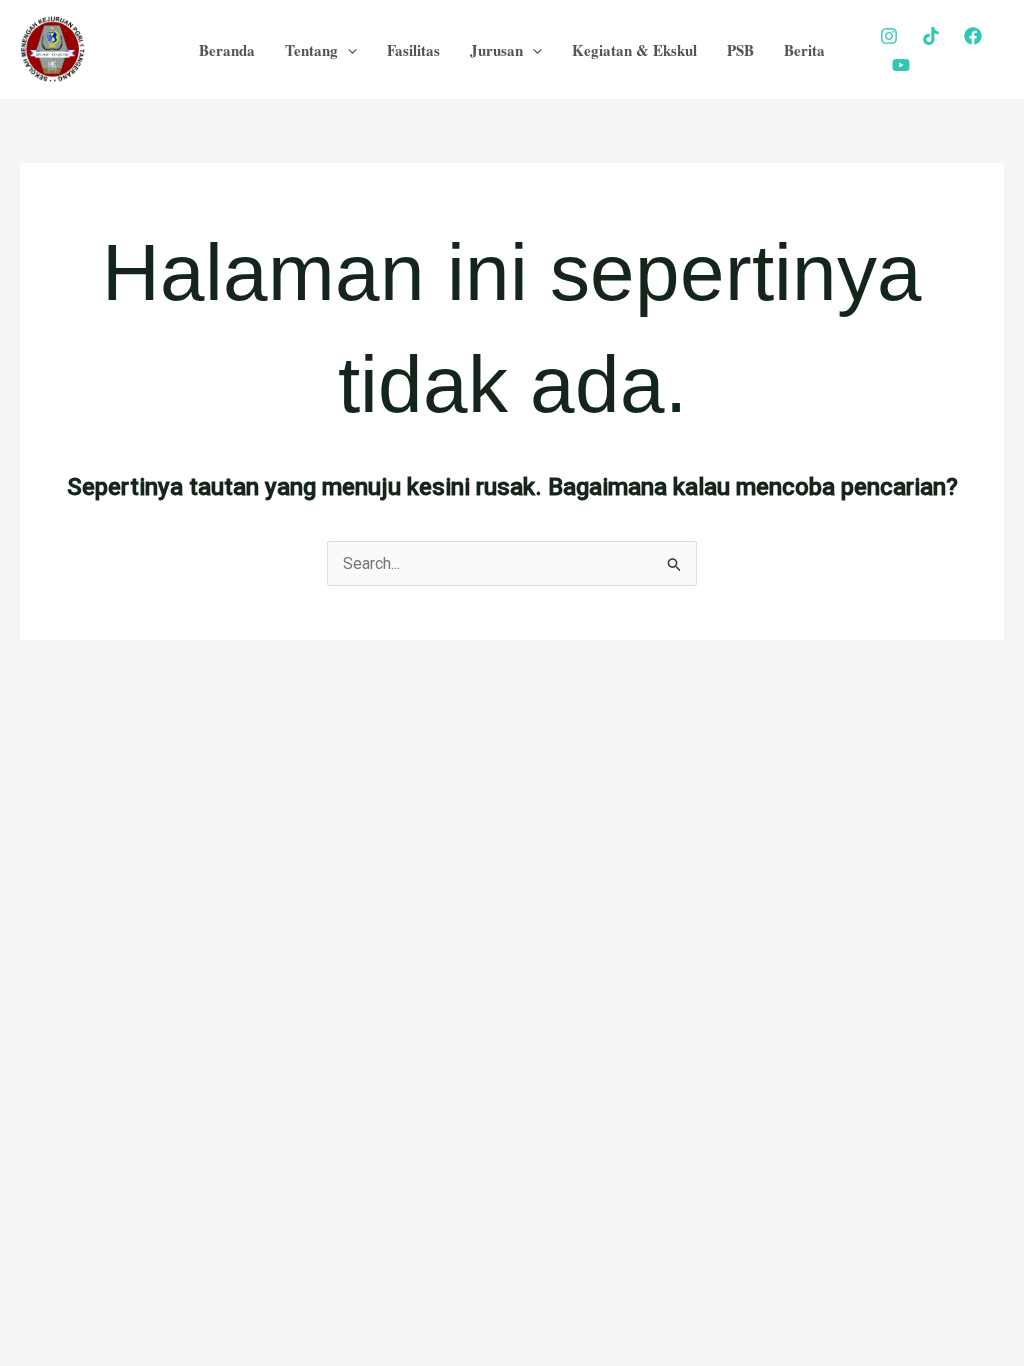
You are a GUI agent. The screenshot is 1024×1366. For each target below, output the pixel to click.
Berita (804, 50)
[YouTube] (901, 65)
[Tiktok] (931, 36)
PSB (740, 50)
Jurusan (496, 50)
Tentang (311, 50)
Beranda (227, 50)
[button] (347, 50)
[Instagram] (889, 36)
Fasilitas (413, 50)
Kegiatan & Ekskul (634, 50)
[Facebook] (973, 36)
